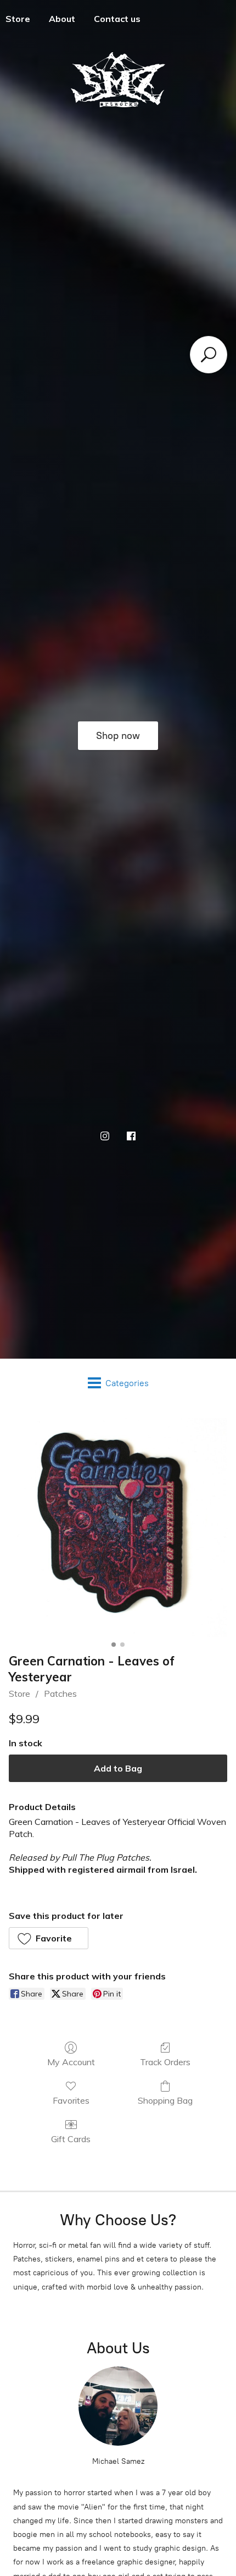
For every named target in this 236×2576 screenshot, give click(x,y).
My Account (71, 2062)
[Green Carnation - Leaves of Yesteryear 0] (118, 1527)
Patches (60, 1694)
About (62, 19)
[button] (49, 1938)
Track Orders (165, 2062)
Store (19, 1694)
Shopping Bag (165, 2100)
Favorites (71, 2100)
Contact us (117, 19)
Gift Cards (71, 2139)
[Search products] (209, 355)
